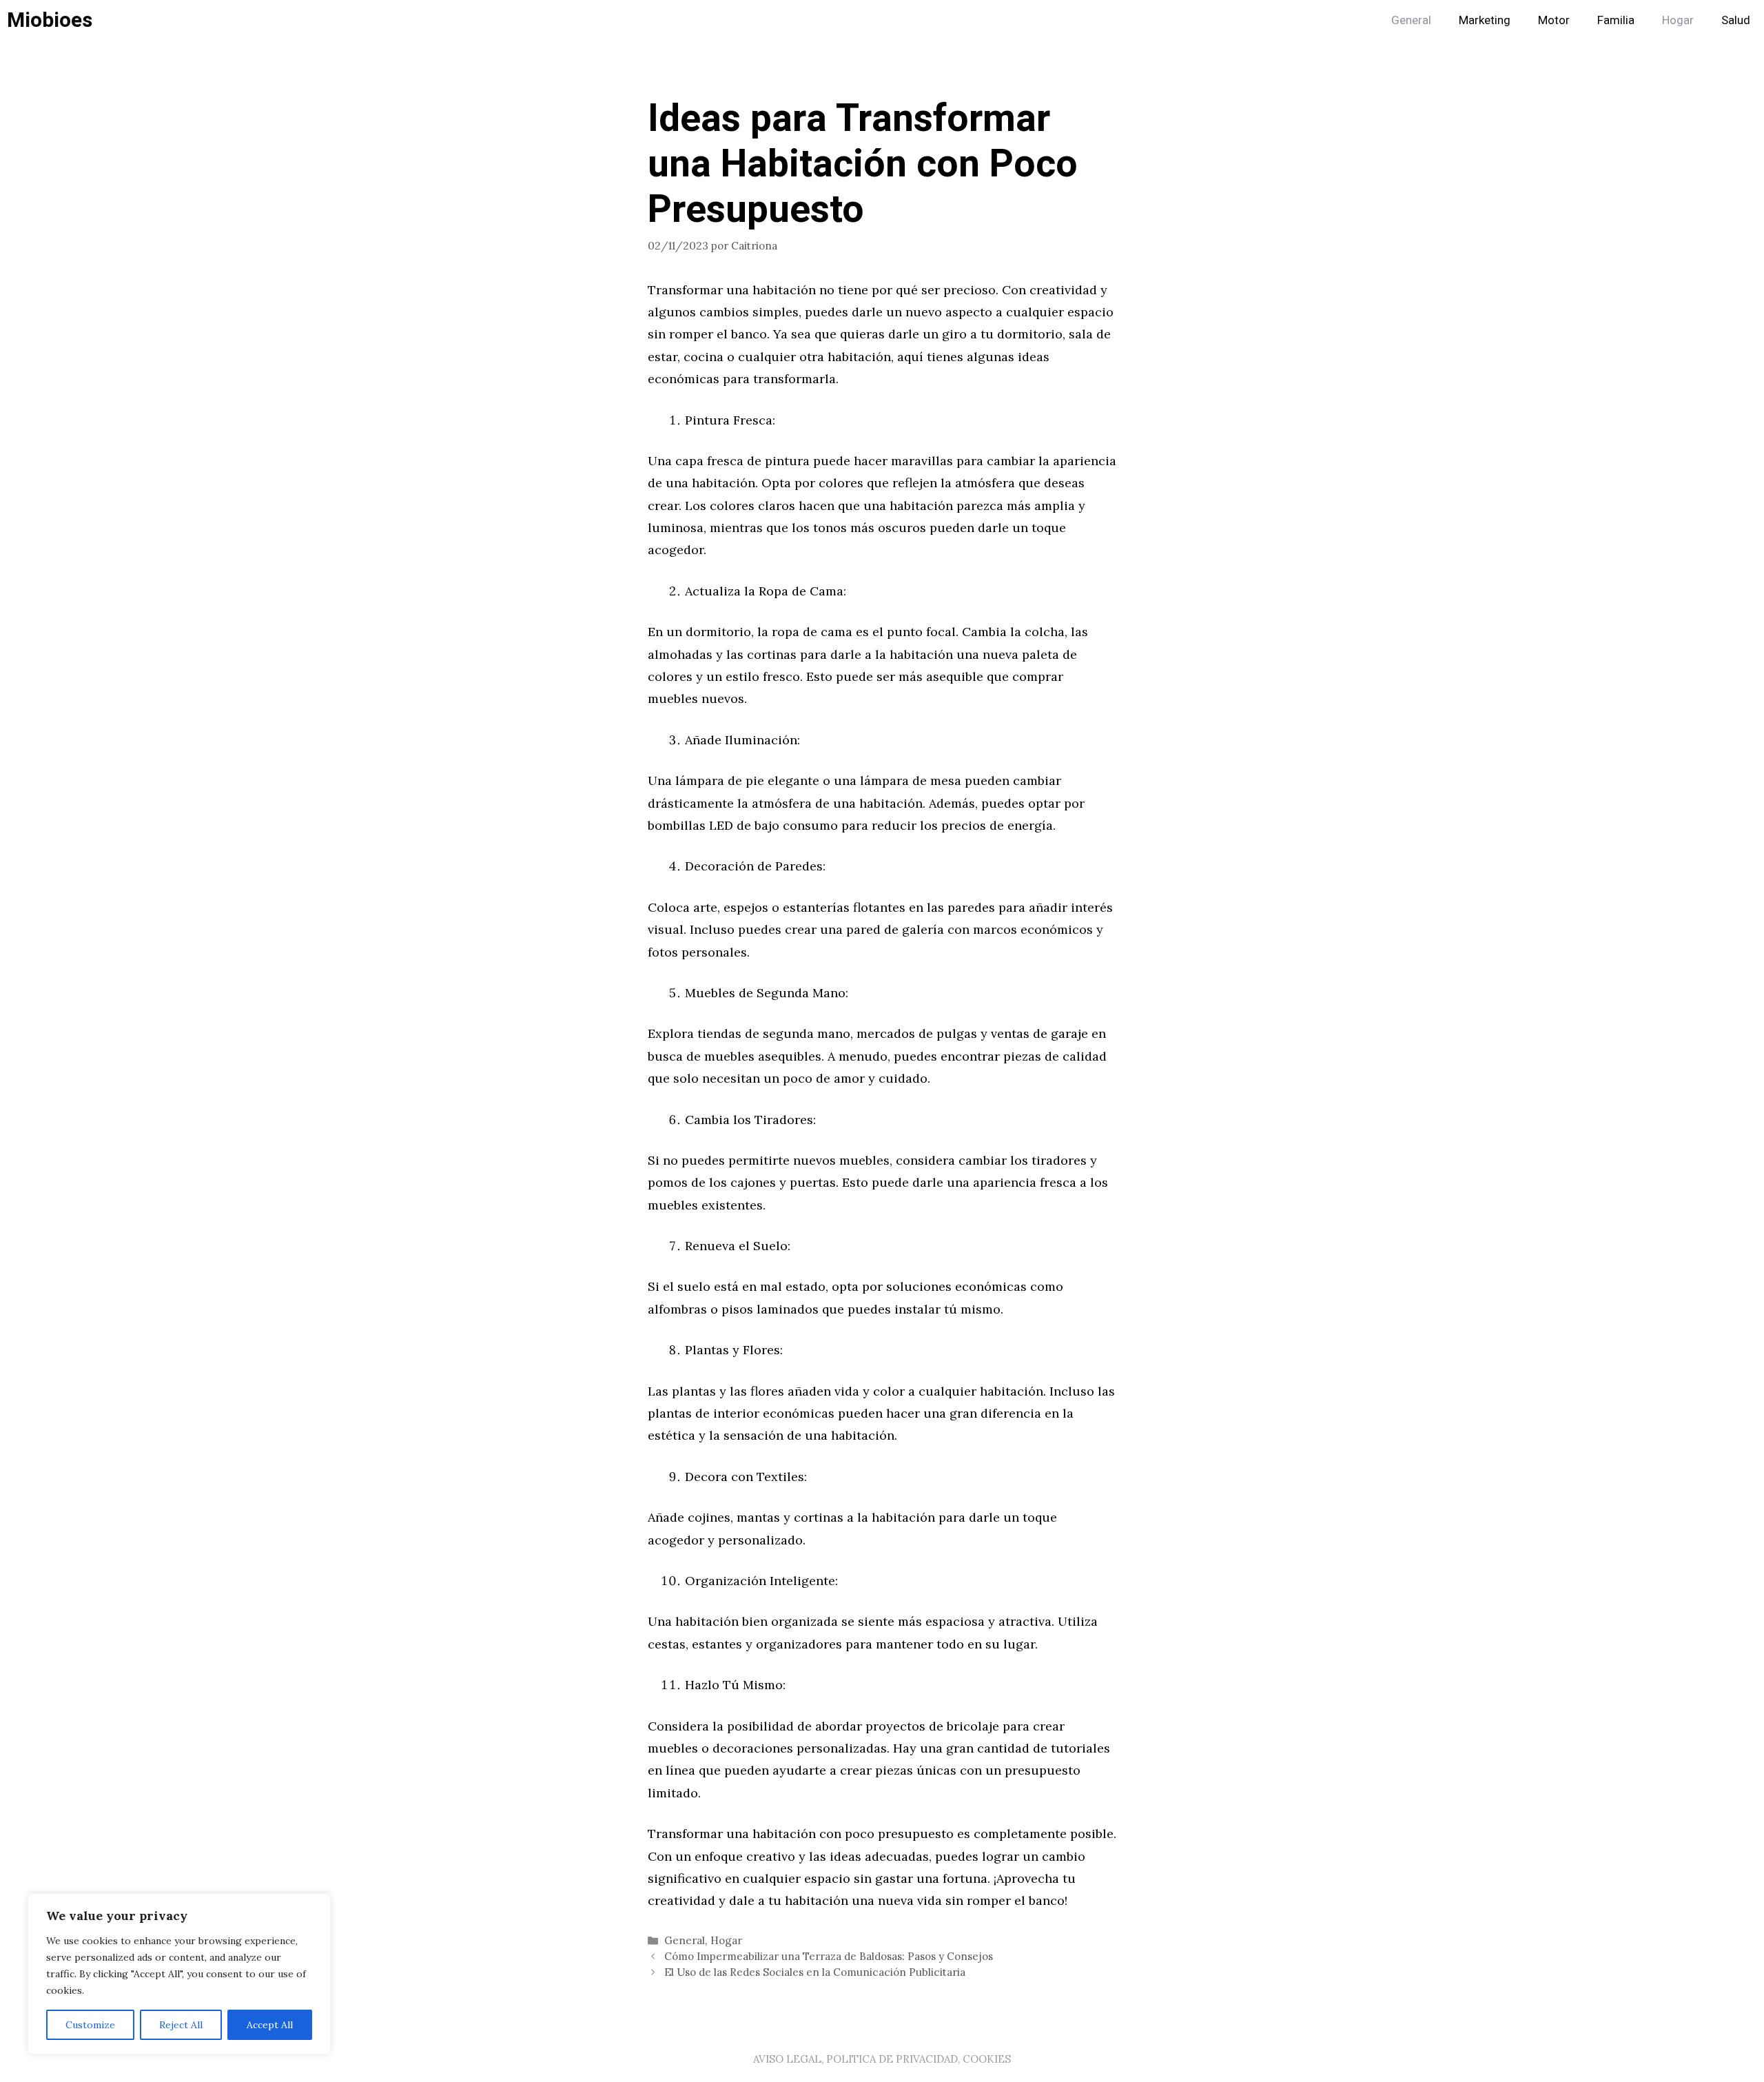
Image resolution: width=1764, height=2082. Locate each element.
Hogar (1678, 20)
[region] (179, 1974)
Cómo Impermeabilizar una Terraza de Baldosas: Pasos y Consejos (829, 1956)
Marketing (1485, 20)
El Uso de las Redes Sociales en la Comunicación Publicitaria (815, 1972)
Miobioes (50, 21)
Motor (1554, 20)
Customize (90, 2025)
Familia (1616, 20)
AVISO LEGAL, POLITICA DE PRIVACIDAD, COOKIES (882, 2059)
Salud (1736, 20)
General (1411, 20)
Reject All (181, 2025)
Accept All (270, 2025)
